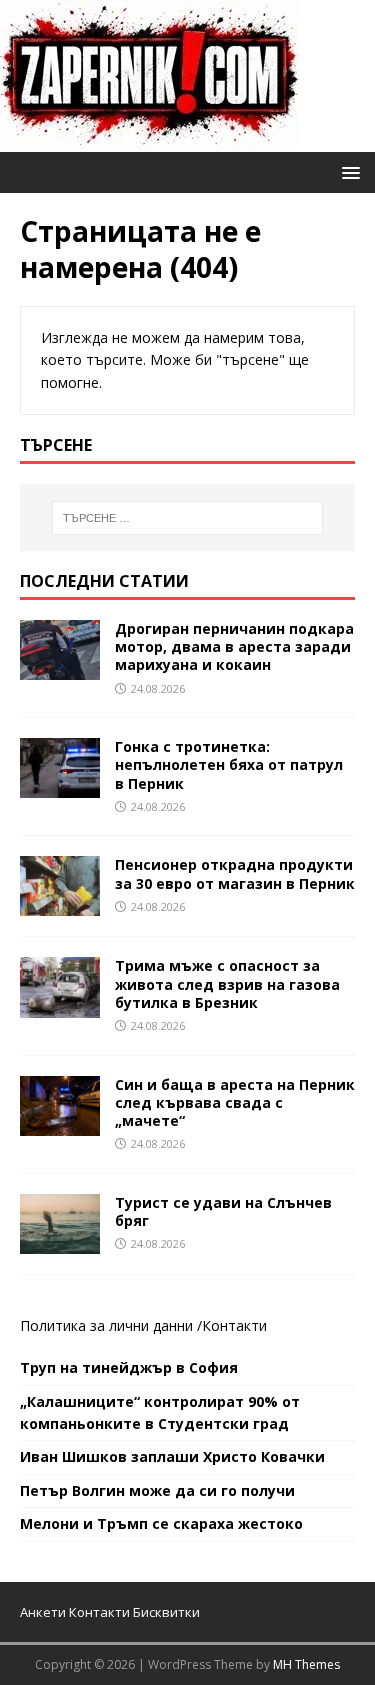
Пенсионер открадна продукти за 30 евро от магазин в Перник (235, 873)
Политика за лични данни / (111, 1325)
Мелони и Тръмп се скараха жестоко (161, 1523)
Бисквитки (166, 1612)
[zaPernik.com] (149, 140)
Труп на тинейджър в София (129, 1367)
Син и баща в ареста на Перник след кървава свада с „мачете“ (235, 1102)
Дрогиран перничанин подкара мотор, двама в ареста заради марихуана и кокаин (234, 646)
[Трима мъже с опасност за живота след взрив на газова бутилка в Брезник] (60, 1005)
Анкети (43, 1612)
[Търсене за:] (188, 518)
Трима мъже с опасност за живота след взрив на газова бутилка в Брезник (227, 983)
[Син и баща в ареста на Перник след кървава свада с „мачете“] (60, 1123)
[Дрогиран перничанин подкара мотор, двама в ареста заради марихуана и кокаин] (60, 668)
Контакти (234, 1325)
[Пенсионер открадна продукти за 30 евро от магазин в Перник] (60, 904)
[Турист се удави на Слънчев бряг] (60, 1242)
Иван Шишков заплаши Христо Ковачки (172, 1456)
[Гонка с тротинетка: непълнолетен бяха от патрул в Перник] (60, 786)
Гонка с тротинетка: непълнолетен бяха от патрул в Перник (229, 764)
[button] (347, 171)
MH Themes (306, 1664)
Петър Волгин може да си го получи (157, 1490)
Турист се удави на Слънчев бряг (223, 1211)
